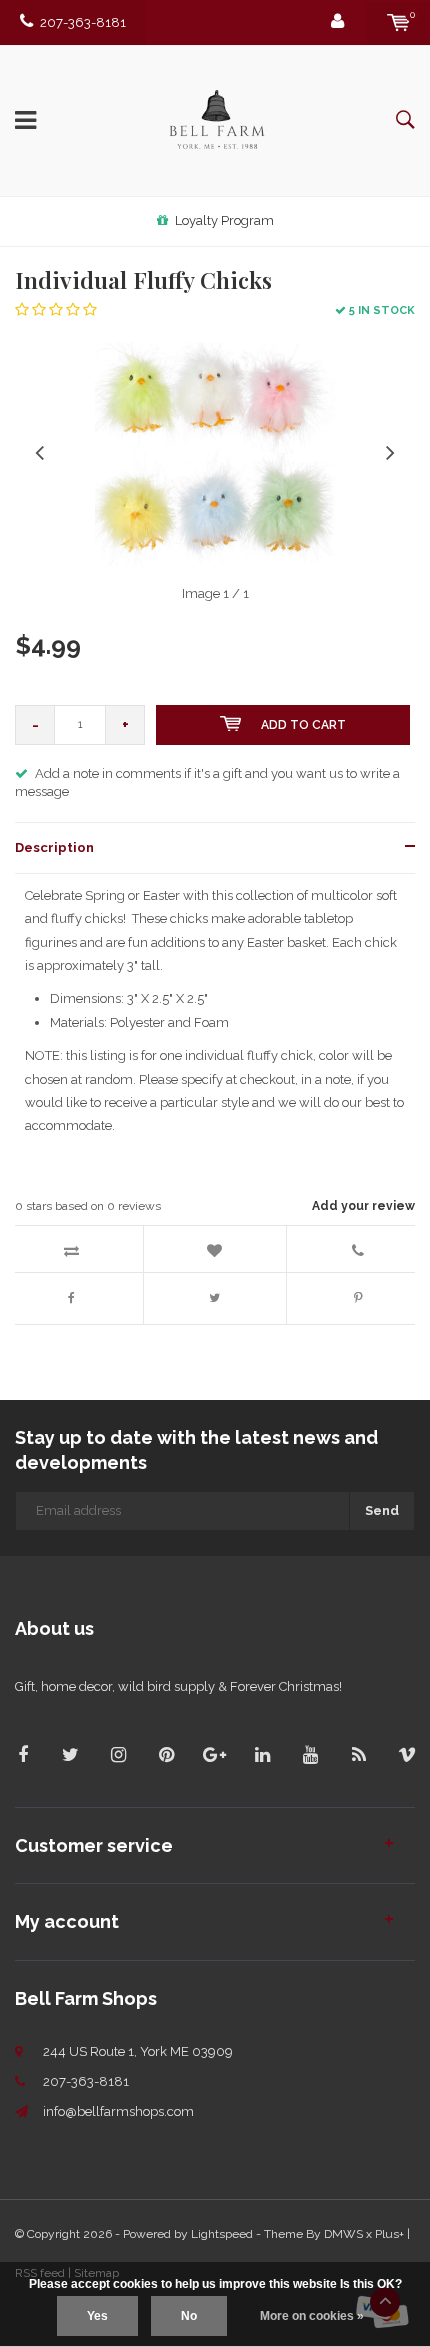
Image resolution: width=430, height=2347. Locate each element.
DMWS (343, 2234)
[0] (398, 22)
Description (54, 847)
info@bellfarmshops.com (118, 2111)
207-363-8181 (83, 22)
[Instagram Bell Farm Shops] (118, 1754)
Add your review (363, 1206)
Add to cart (303, 725)
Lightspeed (222, 2234)
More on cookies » (312, 2316)
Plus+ (389, 2234)
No (189, 2316)
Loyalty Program (224, 220)
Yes (97, 2316)
